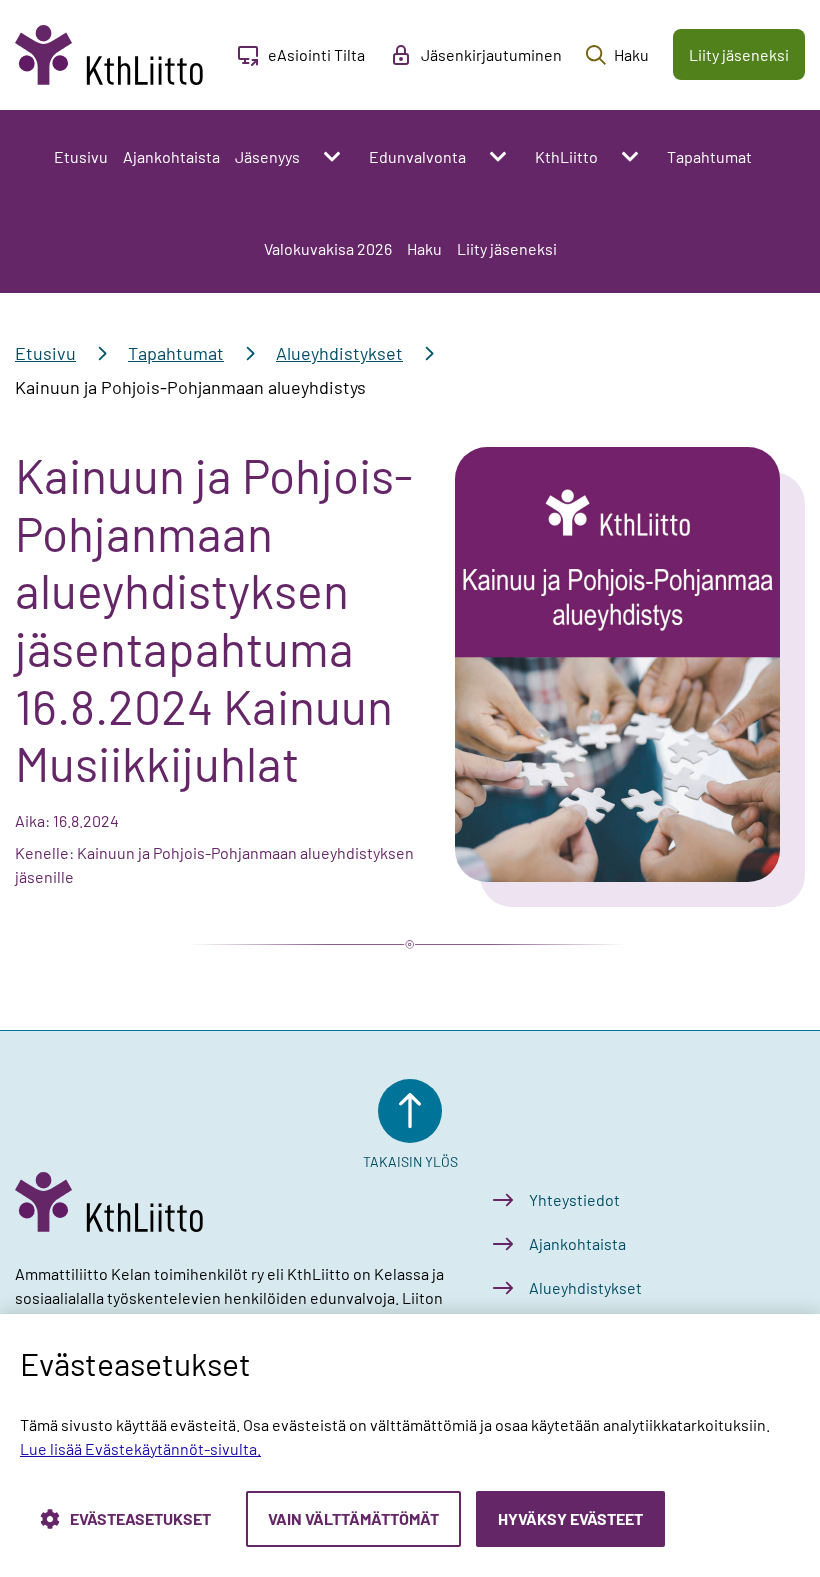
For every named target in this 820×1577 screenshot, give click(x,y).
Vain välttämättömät (353, 1518)
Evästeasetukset (140, 1518)
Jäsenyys (267, 156)
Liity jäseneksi (507, 248)
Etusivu (81, 156)
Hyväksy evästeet (570, 1518)
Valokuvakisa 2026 (328, 248)
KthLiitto (566, 156)
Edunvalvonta (417, 156)
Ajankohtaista (171, 156)
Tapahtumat (709, 156)
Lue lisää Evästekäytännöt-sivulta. (140, 1448)
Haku (424, 248)
